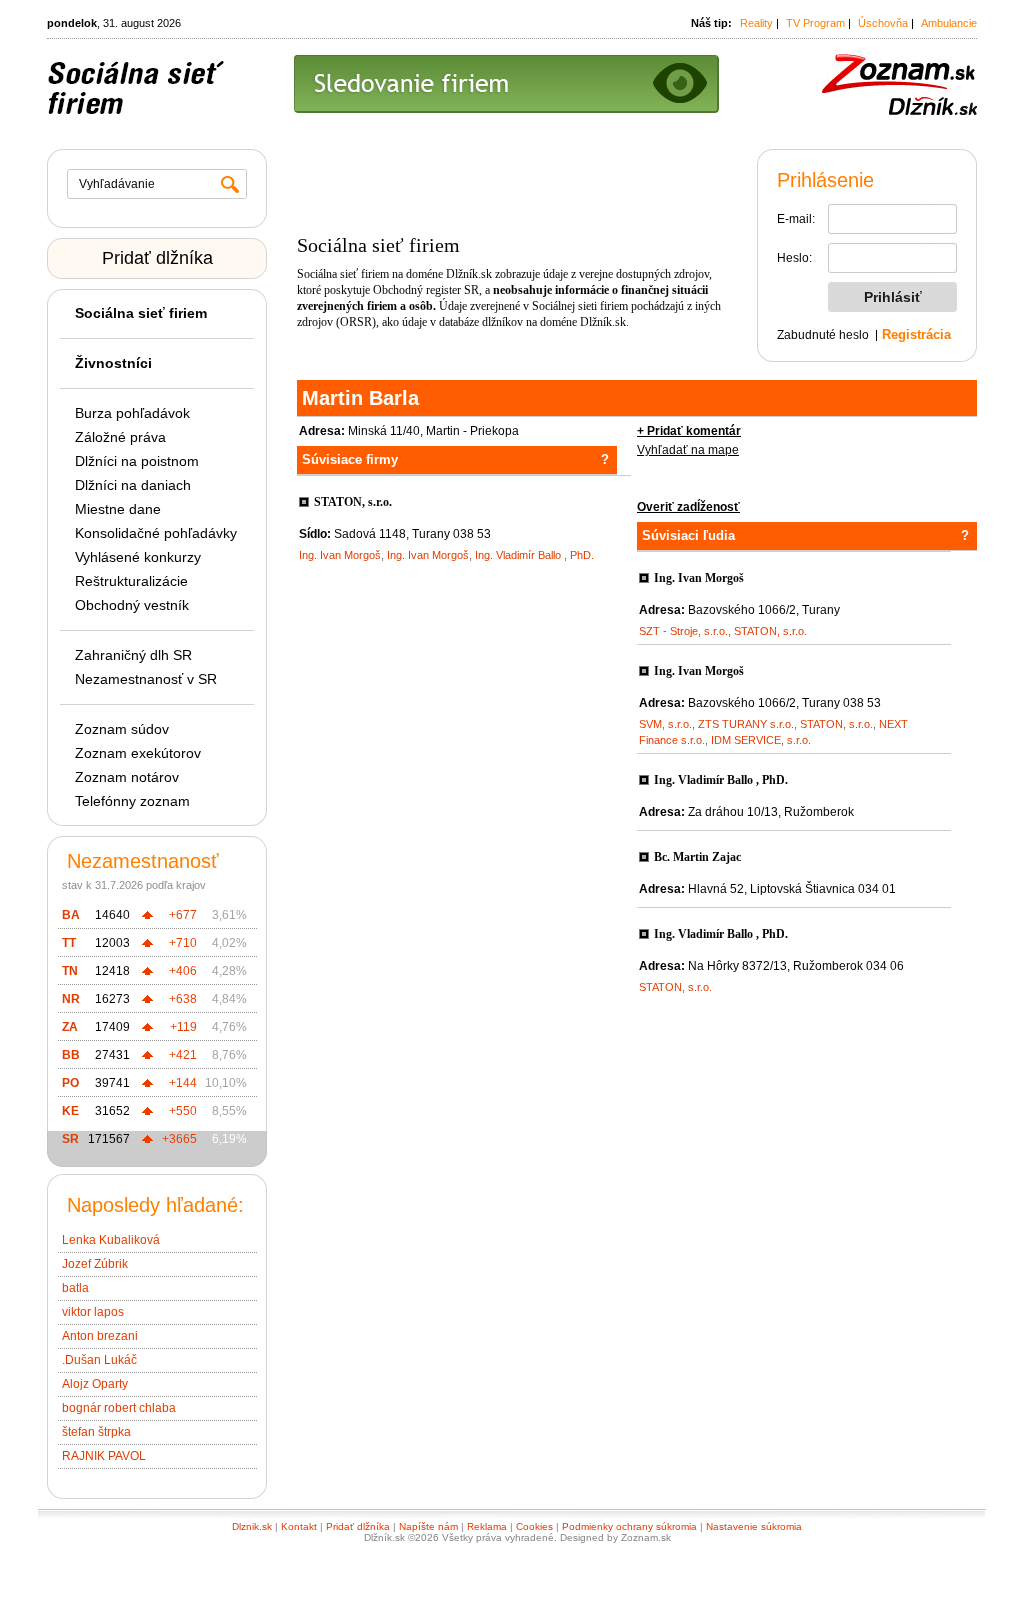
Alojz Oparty (95, 1384)
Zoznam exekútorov (138, 753)
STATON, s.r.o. (353, 502)
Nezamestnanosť (143, 861)
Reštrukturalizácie (131, 581)
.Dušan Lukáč (99, 1360)
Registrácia (916, 334)
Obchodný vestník (132, 605)
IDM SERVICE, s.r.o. (761, 740)
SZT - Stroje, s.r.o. (683, 631)
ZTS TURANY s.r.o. (746, 724)
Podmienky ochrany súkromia (629, 1526)
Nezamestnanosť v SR (146, 679)
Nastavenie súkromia (754, 1526)
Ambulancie (949, 23)
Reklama (487, 1526)
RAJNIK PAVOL (104, 1456)
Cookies (534, 1526)
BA (71, 915)
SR (70, 1139)
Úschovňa (883, 23)
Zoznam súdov (122, 729)
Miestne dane (118, 509)
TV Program (815, 23)
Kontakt (299, 1526)
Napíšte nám (428, 1526)
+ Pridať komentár (689, 431)
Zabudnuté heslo (823, 335)
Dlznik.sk (252, 1526)
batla (75, 1288)
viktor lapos (93, 1312)
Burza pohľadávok (132, 413)
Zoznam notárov (127, 777)
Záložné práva (120, 437)
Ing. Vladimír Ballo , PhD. (534, 555)
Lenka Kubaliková (111, 1240)
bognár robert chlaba (119, 1408)
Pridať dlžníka (157, 258)
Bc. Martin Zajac (697, 857)
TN (70, 971)
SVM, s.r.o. (665, 724)
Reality (756, 23)
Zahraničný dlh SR (133, 655)
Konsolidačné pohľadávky (156, 533)
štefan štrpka (96, 1432)
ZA (70, 1027)
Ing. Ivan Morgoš (340, 555)
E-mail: (796, 219)
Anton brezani (100, 1336)
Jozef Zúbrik (95, 1264)
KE (70, 1111)
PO (70, 1083)
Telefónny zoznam (132, 801)
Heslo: (794, 258)
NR (71, 999)
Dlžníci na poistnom (137, 461)
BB (71, 1055)
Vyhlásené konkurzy (138, 557)
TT (69, 943)
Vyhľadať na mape (688, 450)
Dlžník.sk (469, 274)
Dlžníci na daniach (133, 485)
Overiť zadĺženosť (688, 507)
